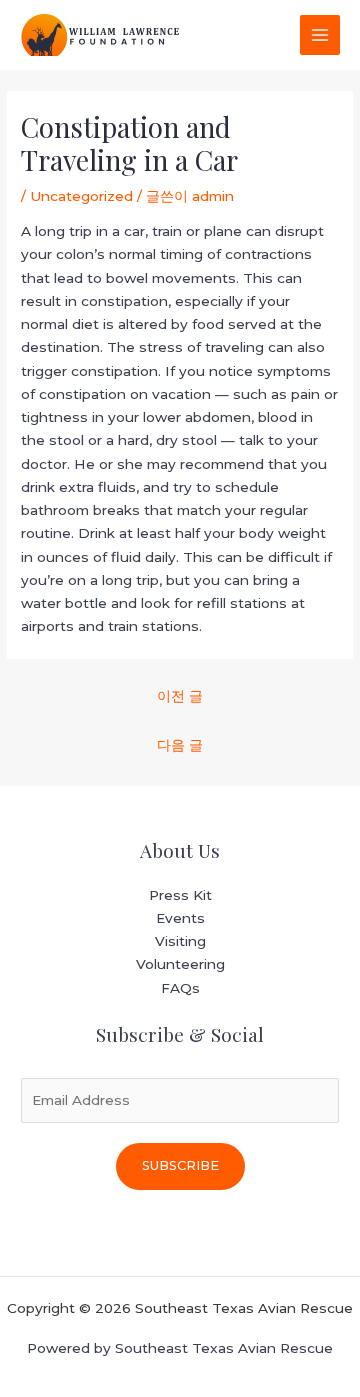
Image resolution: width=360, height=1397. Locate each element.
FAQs (180, 988)
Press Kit (180, 895)
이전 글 (180, 696)
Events (180, 918)
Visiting (180, 941)
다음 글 (180, 745)
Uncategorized (81, 196)
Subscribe (180, 1165)
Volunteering (180, 964)
